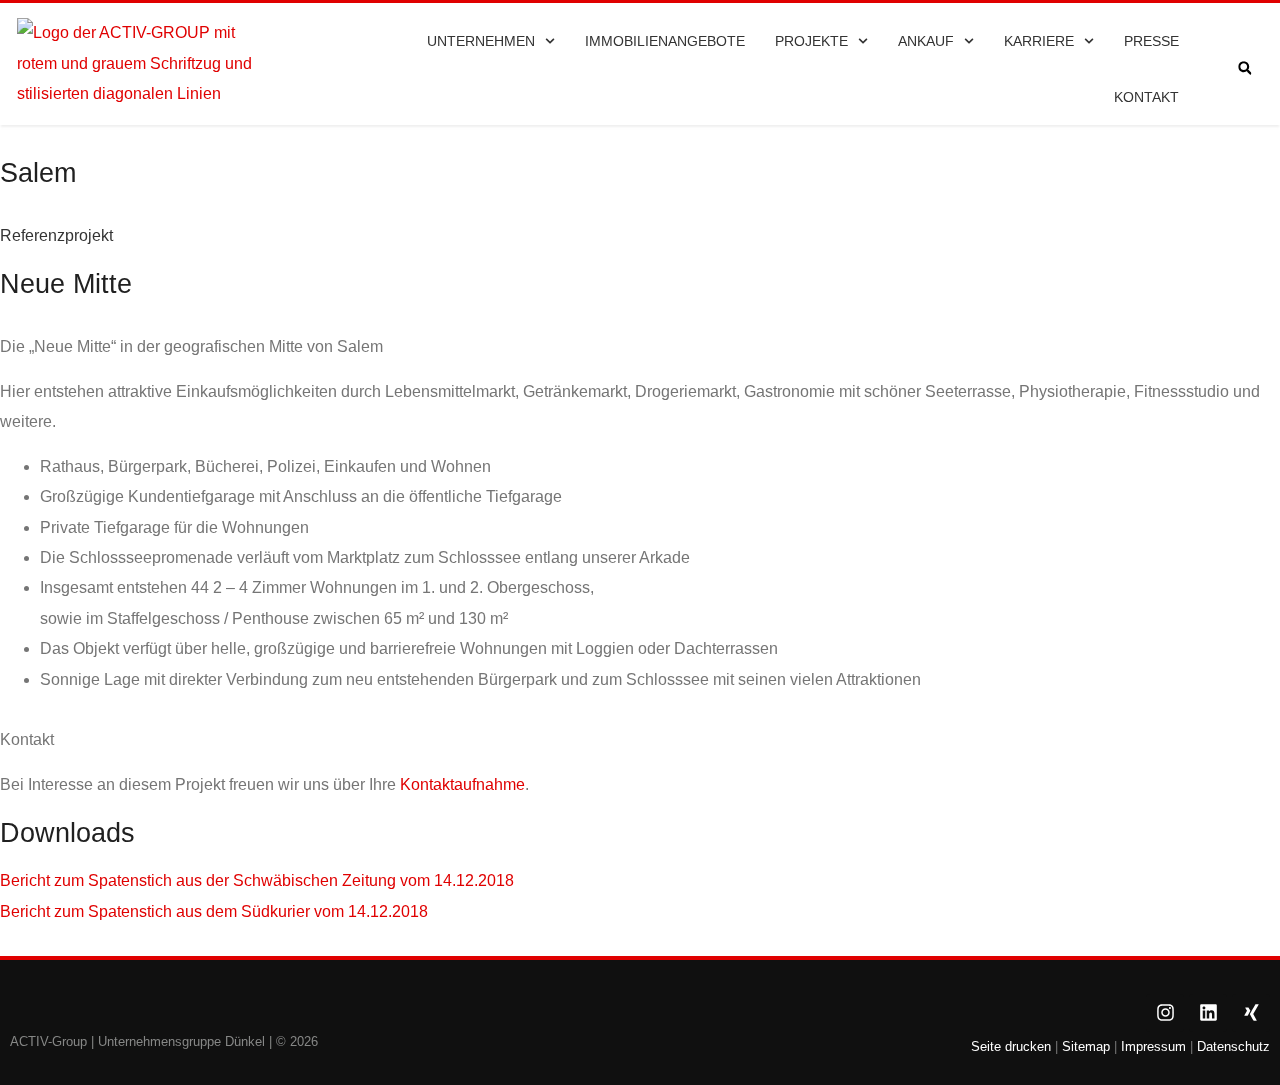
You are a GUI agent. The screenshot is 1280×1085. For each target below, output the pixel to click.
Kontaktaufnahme (462, 784)
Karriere (1039, 41)
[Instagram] (1165, 1013)
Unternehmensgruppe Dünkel (181, 1041)
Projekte (811, 41)
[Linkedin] (1208, 1013)
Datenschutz (1233, 1046)
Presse (1151, 41)
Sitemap (1084, 1046)
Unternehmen (481, 41)
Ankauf (926, 41)
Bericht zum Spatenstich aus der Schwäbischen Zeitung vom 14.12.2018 (257, 880)
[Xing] (1251, 1013)
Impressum (1153, 1046)
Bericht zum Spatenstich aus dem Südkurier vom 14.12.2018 (214, 911)
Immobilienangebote (665, 41)
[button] (1244, 68)
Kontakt (1146, 97)
